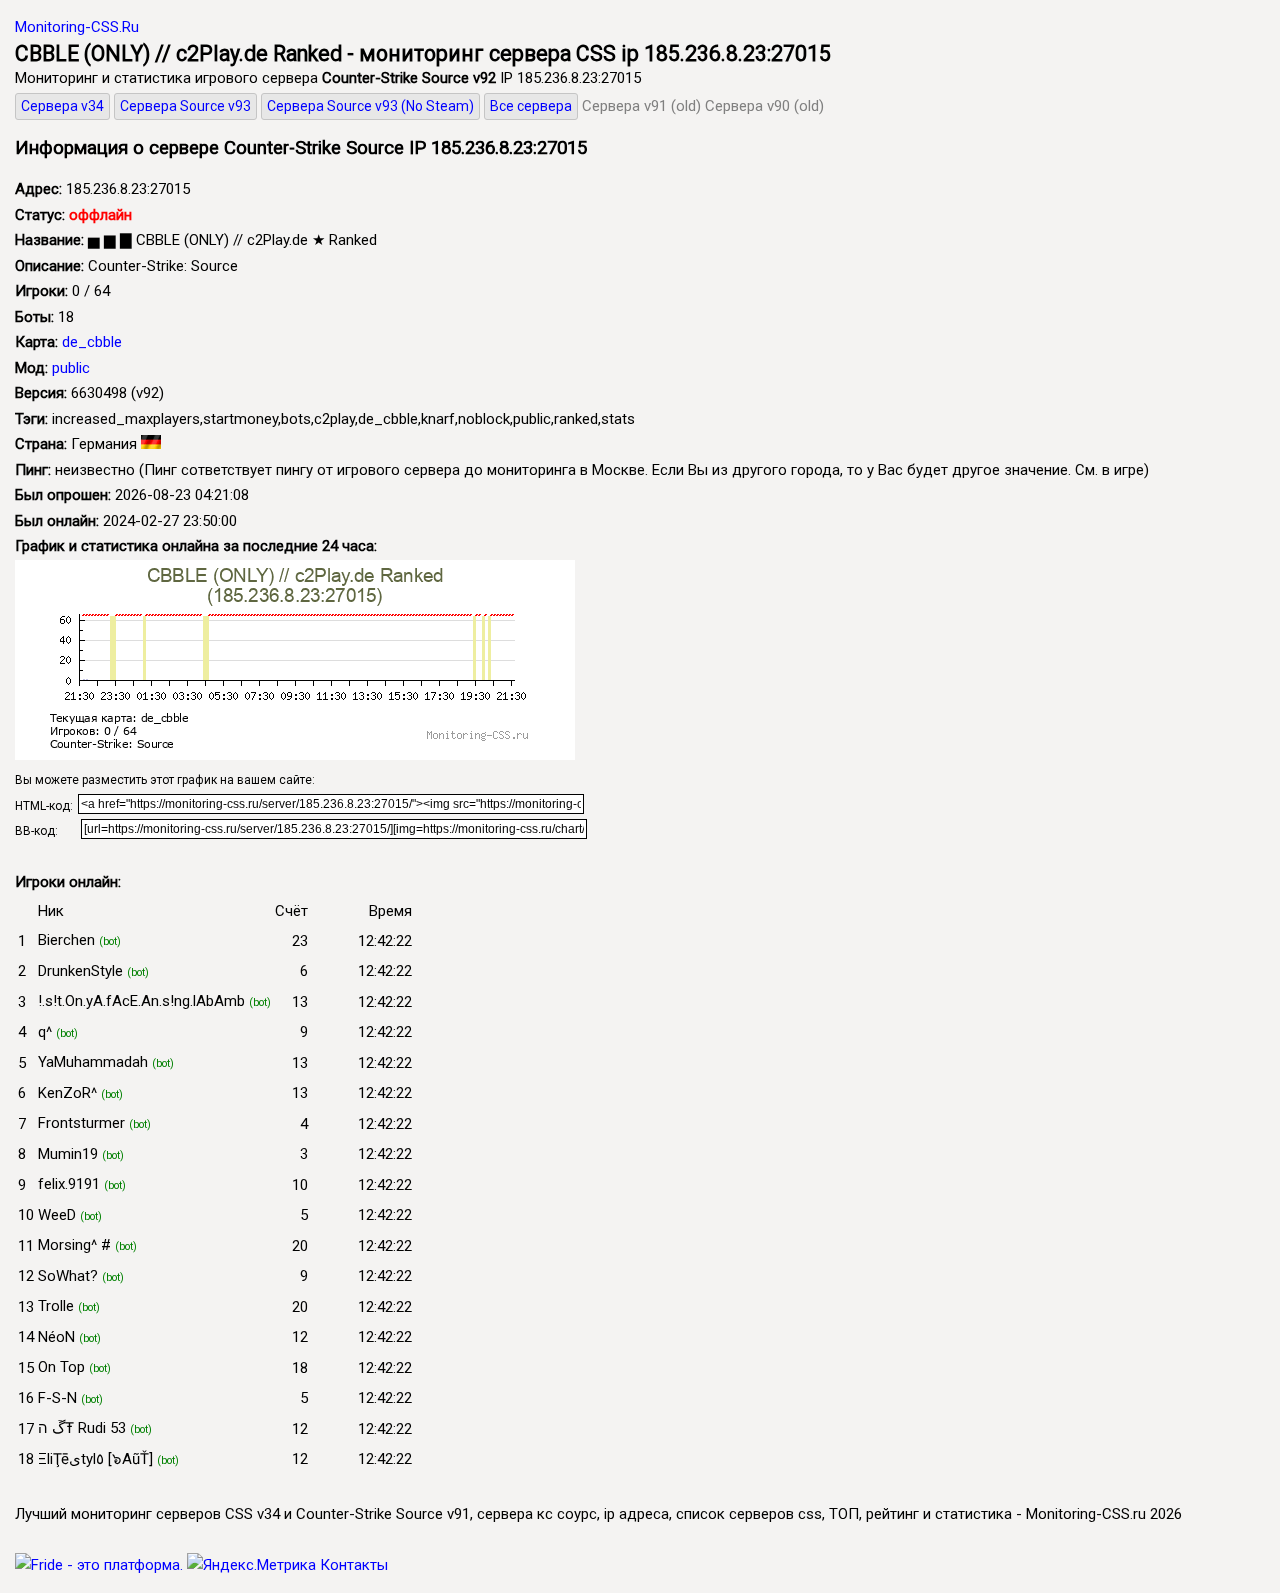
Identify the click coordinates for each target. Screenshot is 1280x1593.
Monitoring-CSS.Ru (77, 27)
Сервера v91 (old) (641, 106)
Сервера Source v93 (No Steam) (370, 106)
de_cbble (92, 342)
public (71, 368)
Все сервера (531, 106)
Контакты (354, 1565)
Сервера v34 (62, 106)
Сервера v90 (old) (764, 106)
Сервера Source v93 (185, 106)
